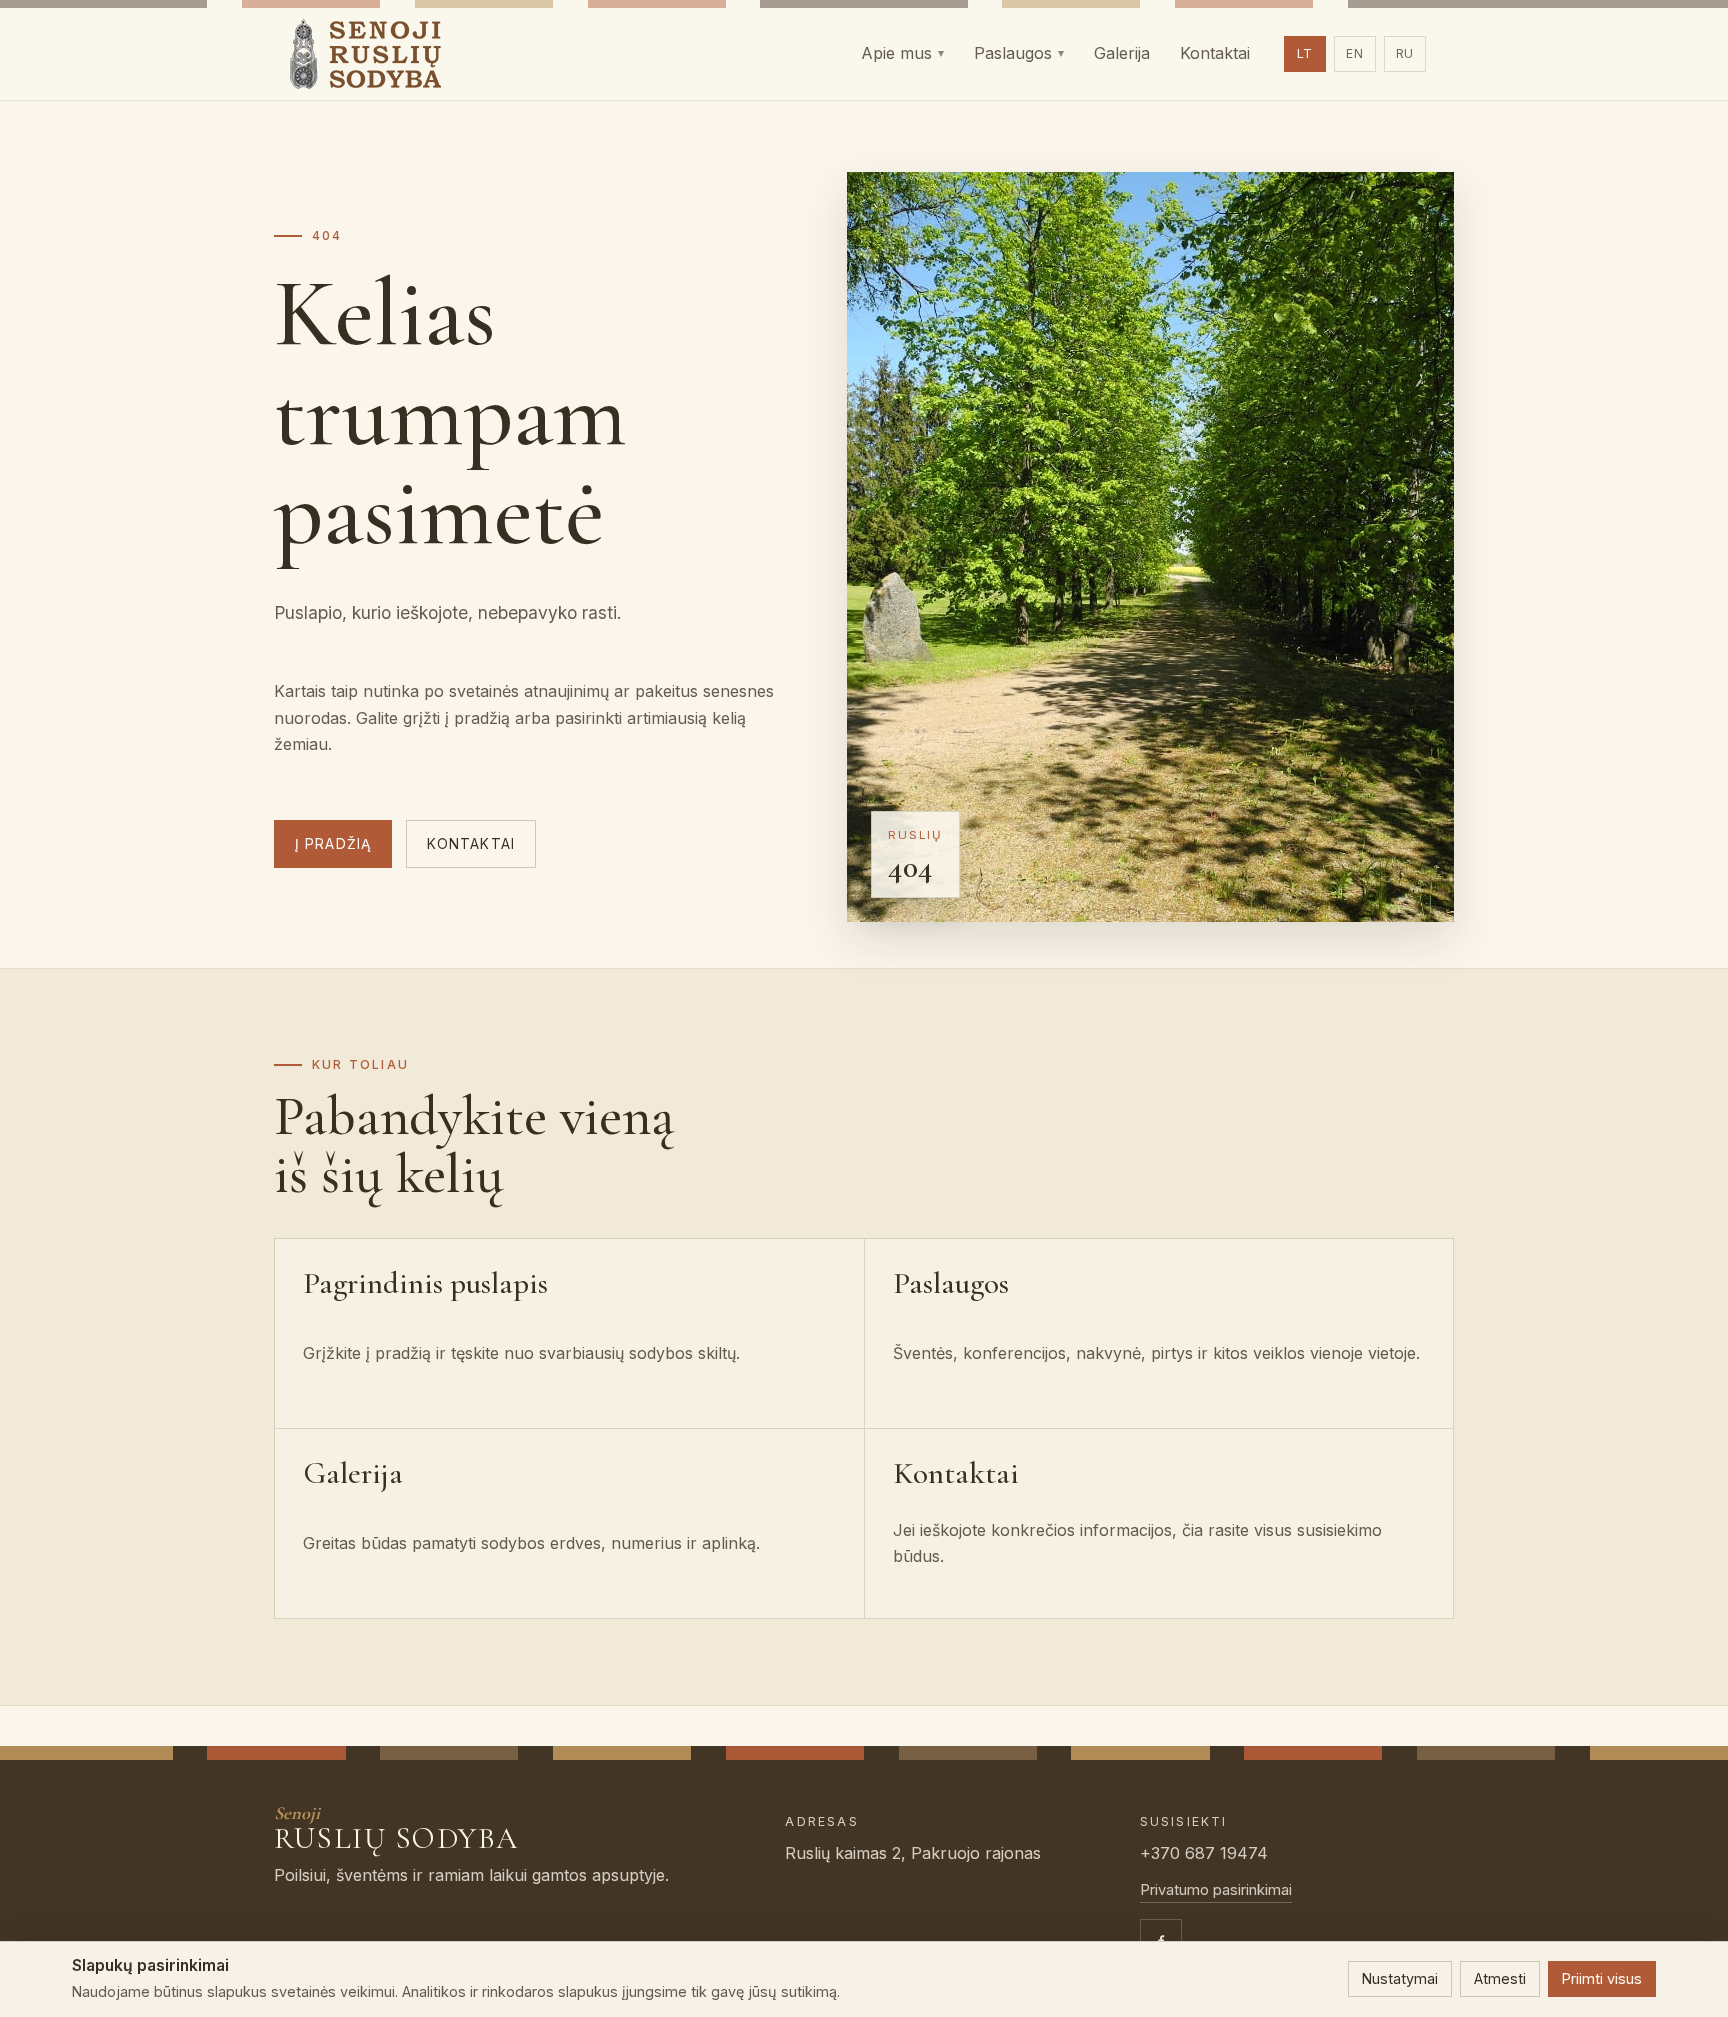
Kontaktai (471, 844)
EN (1355, 53)
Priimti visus (1602, 1978)
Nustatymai (1400, 1978)
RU (1405, 53)
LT (1305, 53)
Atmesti (1500, 1978)
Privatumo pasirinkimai (1216, 1890)
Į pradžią (333, 844)
